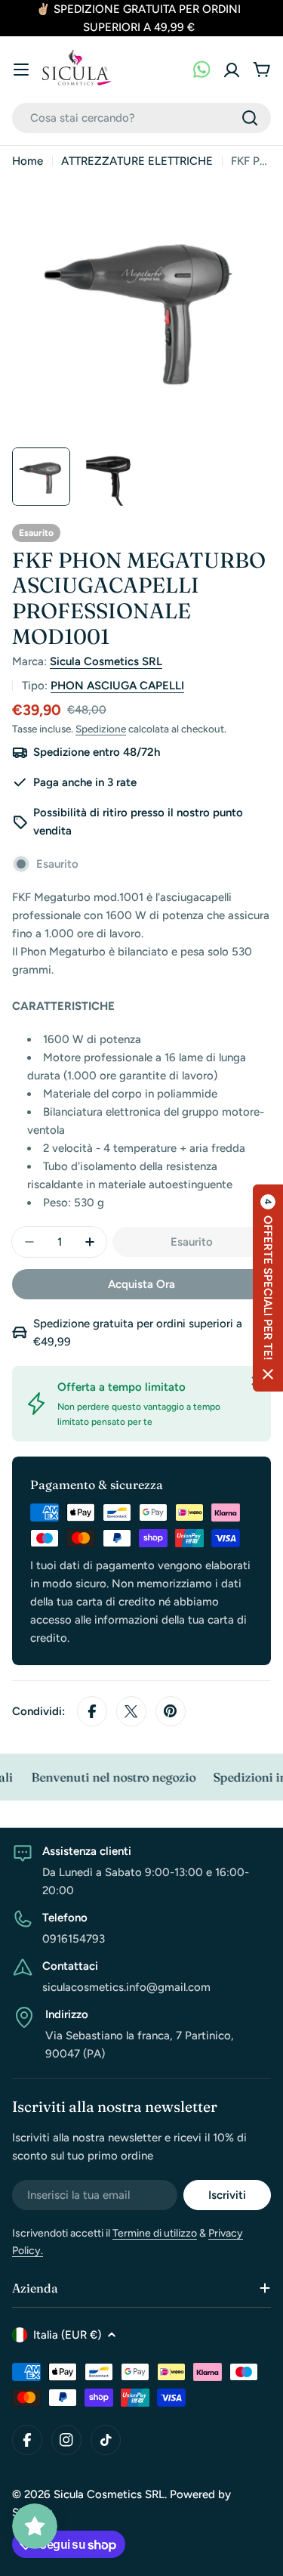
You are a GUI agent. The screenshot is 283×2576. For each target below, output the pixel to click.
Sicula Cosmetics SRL (106, 661)
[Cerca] (250, 118)
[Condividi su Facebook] (92, 1711)
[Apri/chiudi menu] (21, 70)
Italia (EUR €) (67, 2335)
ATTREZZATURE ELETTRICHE (137, 161)
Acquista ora (141, 1284)
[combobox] (141, 118)
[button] (268, 1288)
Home (28, 161)
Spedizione (101, 729)
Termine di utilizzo (155, 2233)
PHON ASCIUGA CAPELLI (117, 686)
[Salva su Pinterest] (171, 1711)
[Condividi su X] (131, 1711)
